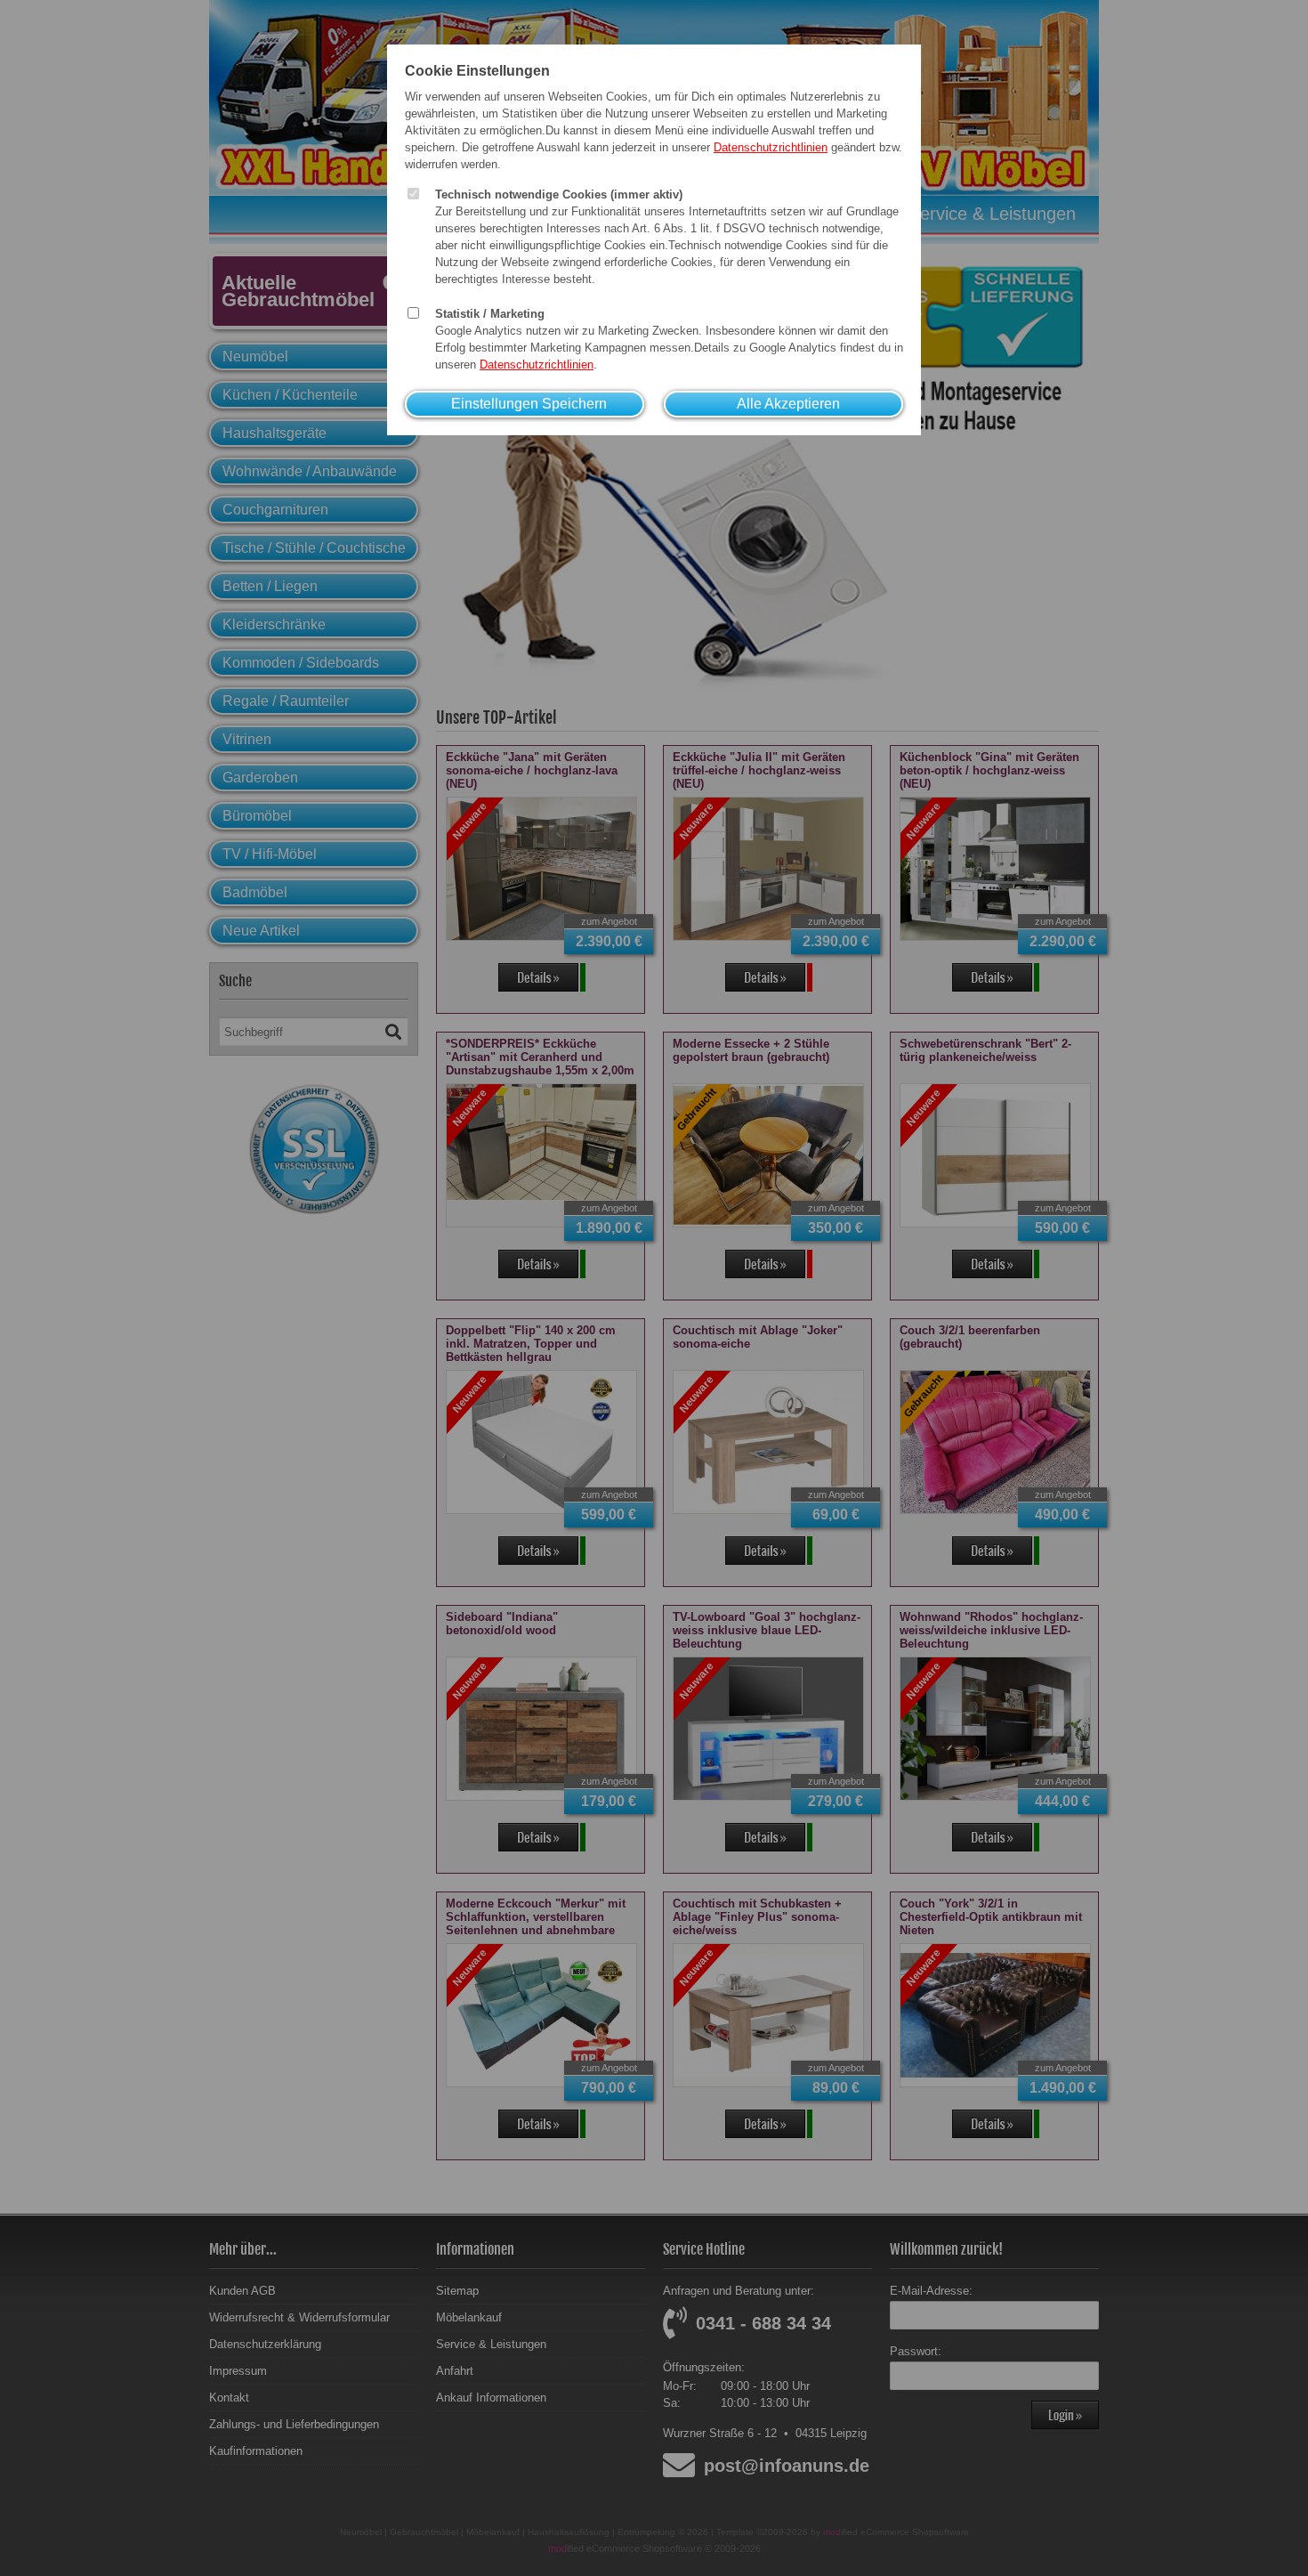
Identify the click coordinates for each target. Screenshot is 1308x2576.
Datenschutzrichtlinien (771, 147)
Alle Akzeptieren (788, 404)
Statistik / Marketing (490, 314)
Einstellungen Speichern (529, 404)
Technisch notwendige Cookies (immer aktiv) (559, 194)
